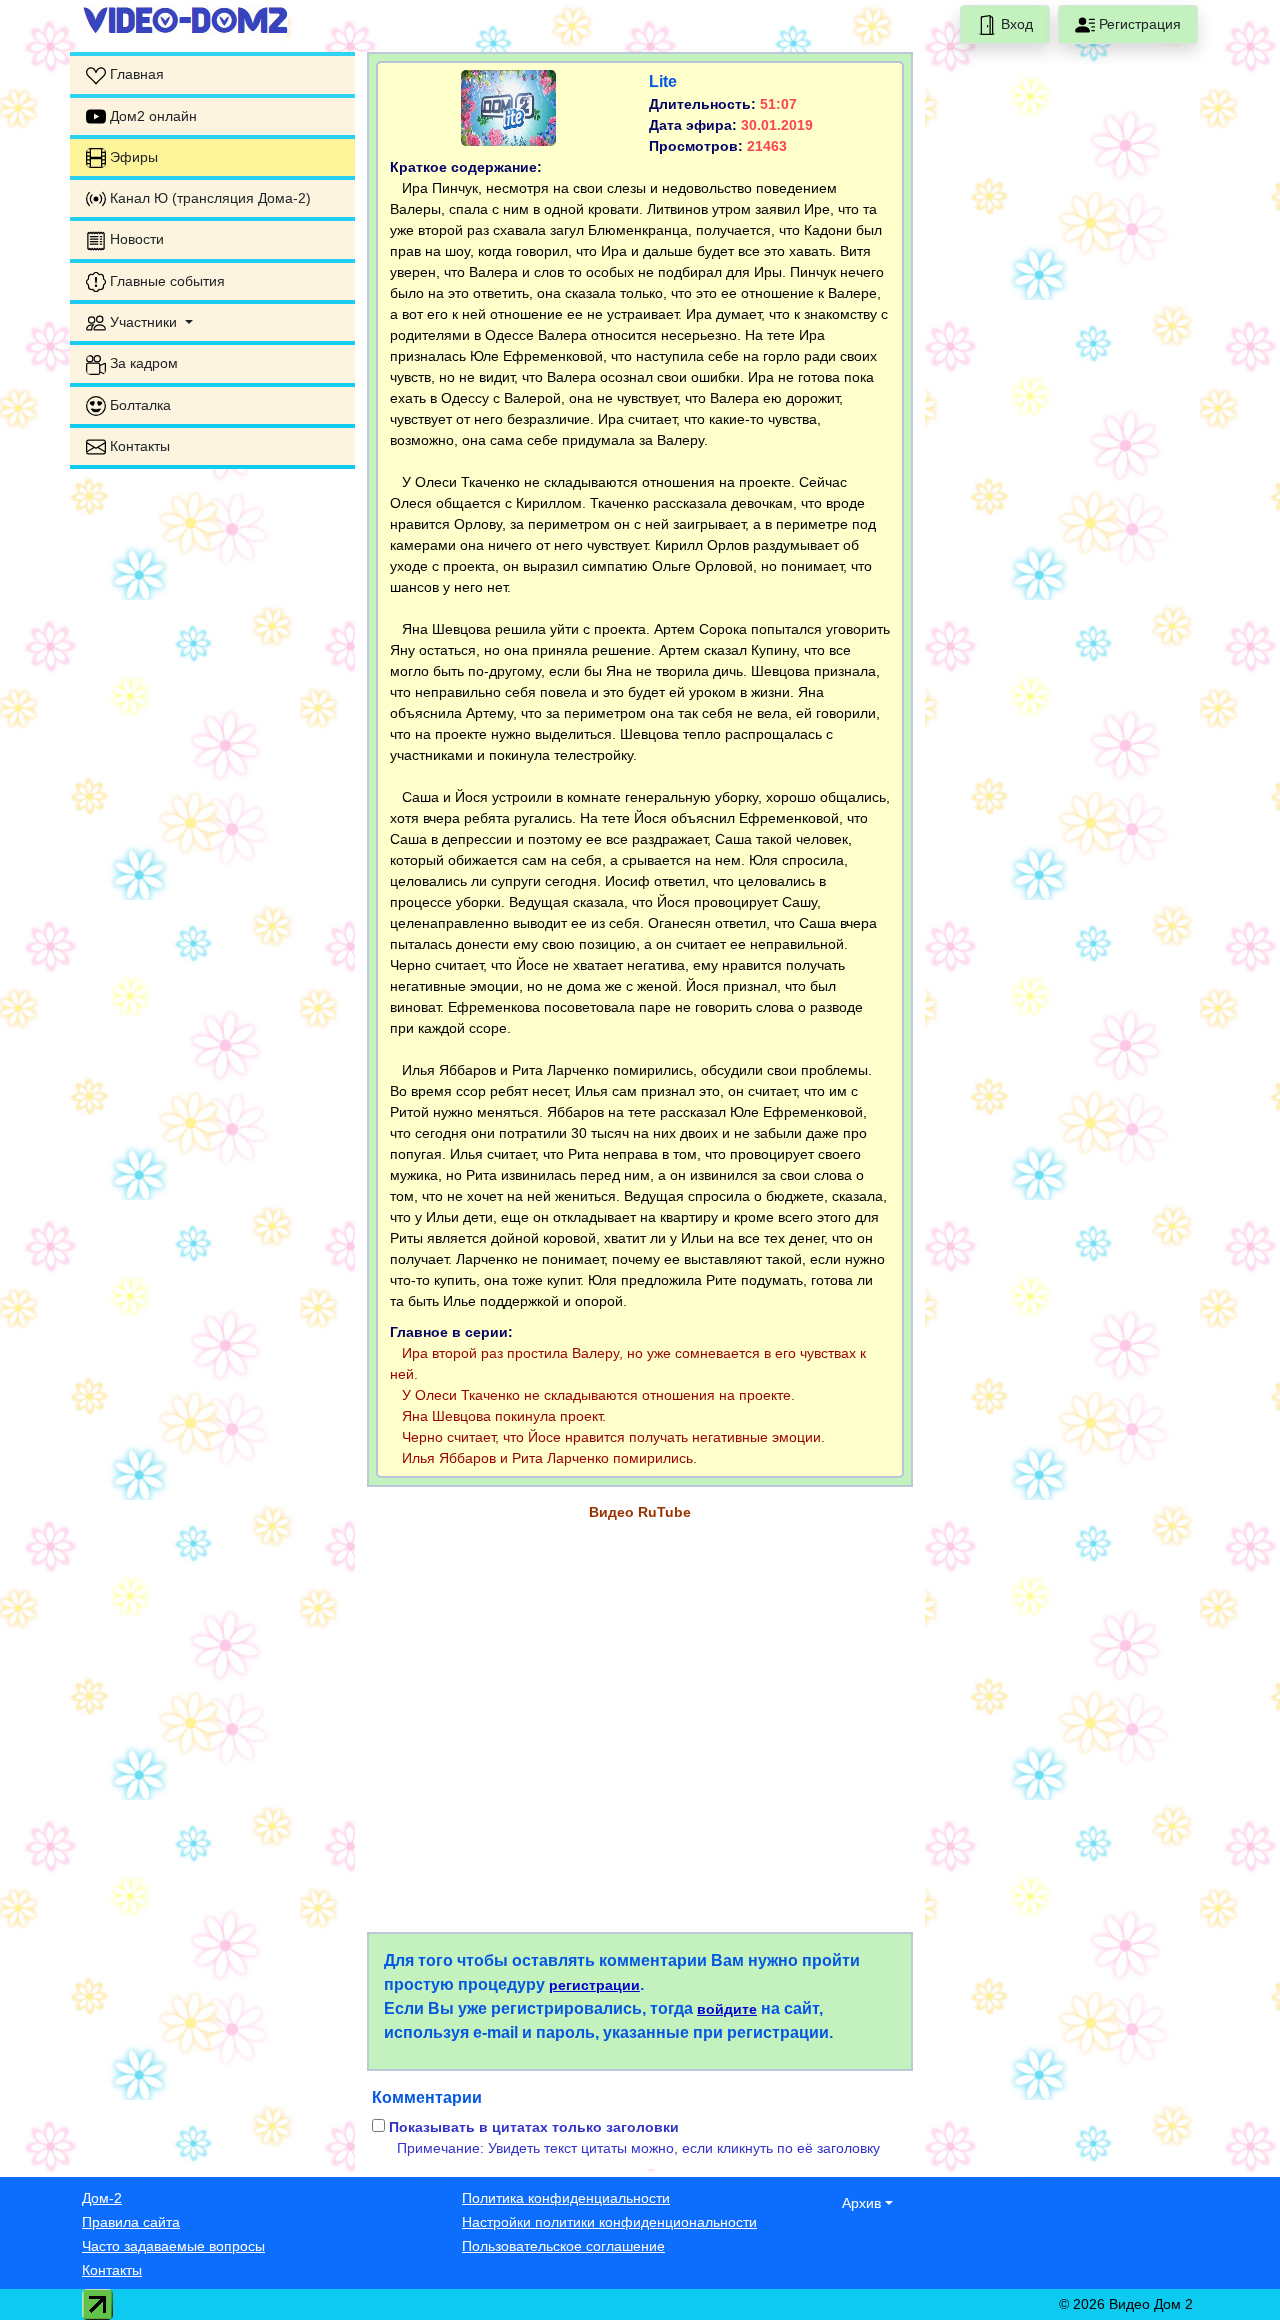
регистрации (594, 1985)
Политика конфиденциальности (566, 2198)
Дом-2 (102, 2198)
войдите (727, 2009)
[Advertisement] (212, 785)
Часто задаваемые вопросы (173, 2246)
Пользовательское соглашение (563, 2246)
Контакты (112, 2270)
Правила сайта (131, 2222)
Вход (1015, 24)
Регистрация (1138, 24)
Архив (861, 2203)
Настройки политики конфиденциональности (609, 2222)
